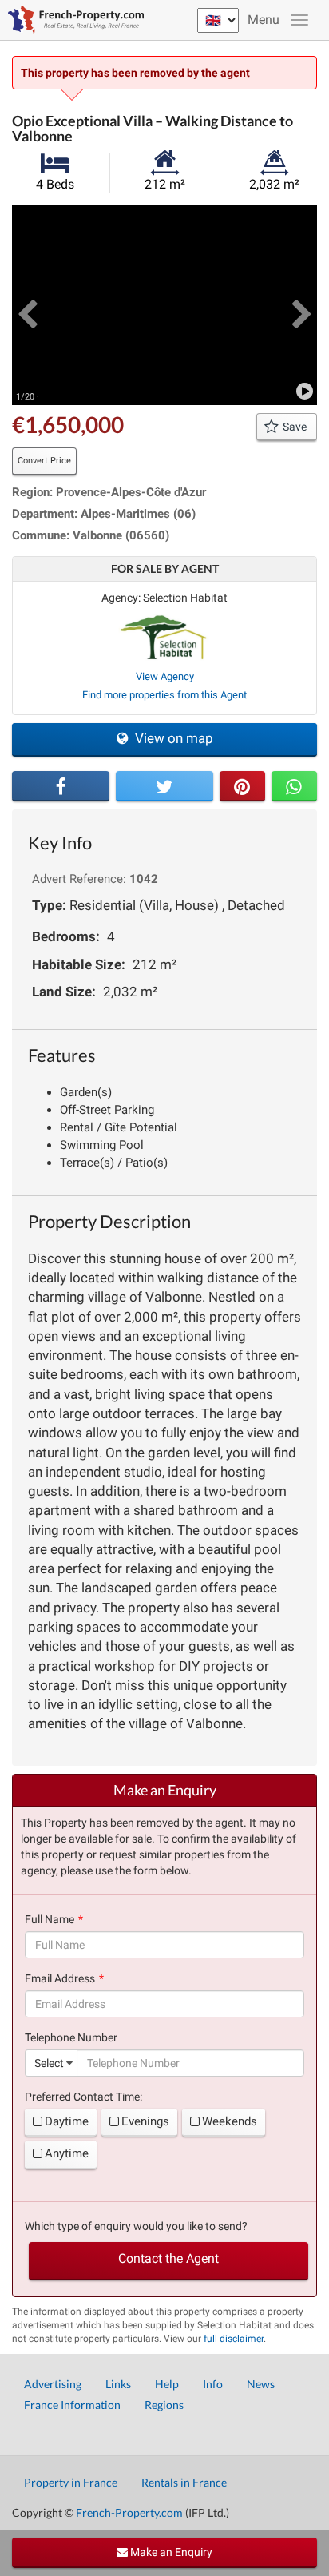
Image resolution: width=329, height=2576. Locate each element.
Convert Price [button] (44, 461)
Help (167, 2384)
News (261, 2384)
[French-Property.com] (72, 20)
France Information (72, 2405)
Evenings (145, 2121)
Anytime (67, 2153)
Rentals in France (184, 2482)
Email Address (60, 1978)
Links (118, 2384)
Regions (164, 2405)
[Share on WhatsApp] (294, 786)
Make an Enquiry (170, 2552)
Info (213, 2384)
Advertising (53, 2384)
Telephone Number (71, 2037)
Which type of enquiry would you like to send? (136, 2226)
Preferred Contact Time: (83, 2097)
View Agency (165, 676)
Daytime (67, 2121)
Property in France (71, 2482)
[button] (27, 305)
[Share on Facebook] (61, 786)
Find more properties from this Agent (164, 695)
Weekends (230, 2121)
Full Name (50, 1919)
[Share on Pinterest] (242, 786)
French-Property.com (129, 2512)
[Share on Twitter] (164, 786)
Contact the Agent (168, 2258)
